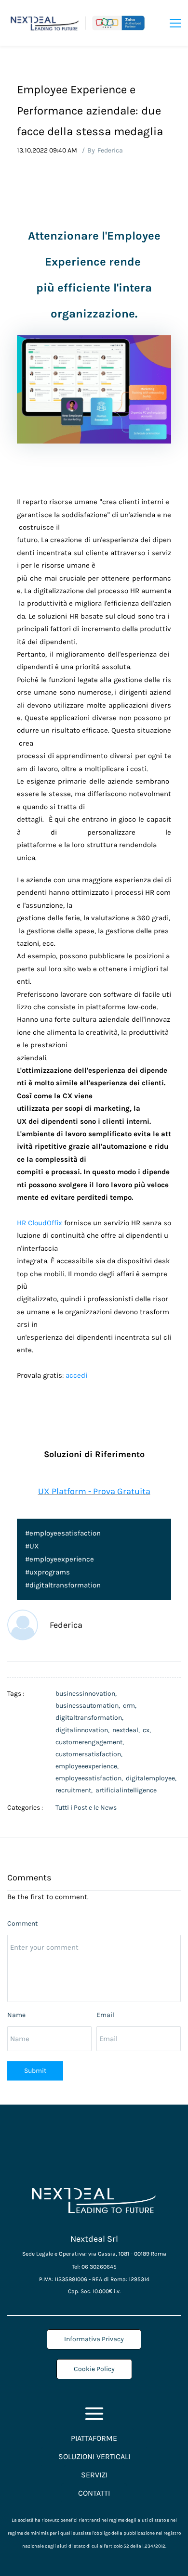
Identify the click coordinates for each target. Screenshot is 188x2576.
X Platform (65, 1491)
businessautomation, (89, 1706)
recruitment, (75, 1790)
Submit (35, 2071)
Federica (110, 150)
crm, (131, 1706)
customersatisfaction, (90, 1754)
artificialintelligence (126, 1790)
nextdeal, (128, 1730)
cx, (148, 1730)
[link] (94, 342)
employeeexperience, (88, 1766)
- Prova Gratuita (118, 1491)
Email (105, 2015)
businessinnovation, (87, 1694)
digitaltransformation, (91, 1718)
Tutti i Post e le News (86, 1808)
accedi (76, 1376)
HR (21, 1223)
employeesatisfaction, (91, 1778)
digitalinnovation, (84, 1730)
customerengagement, (91, 1742)
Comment (22, 1923)
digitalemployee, (153, 1778)
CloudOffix (45, 1223)
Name (16, 2015)
